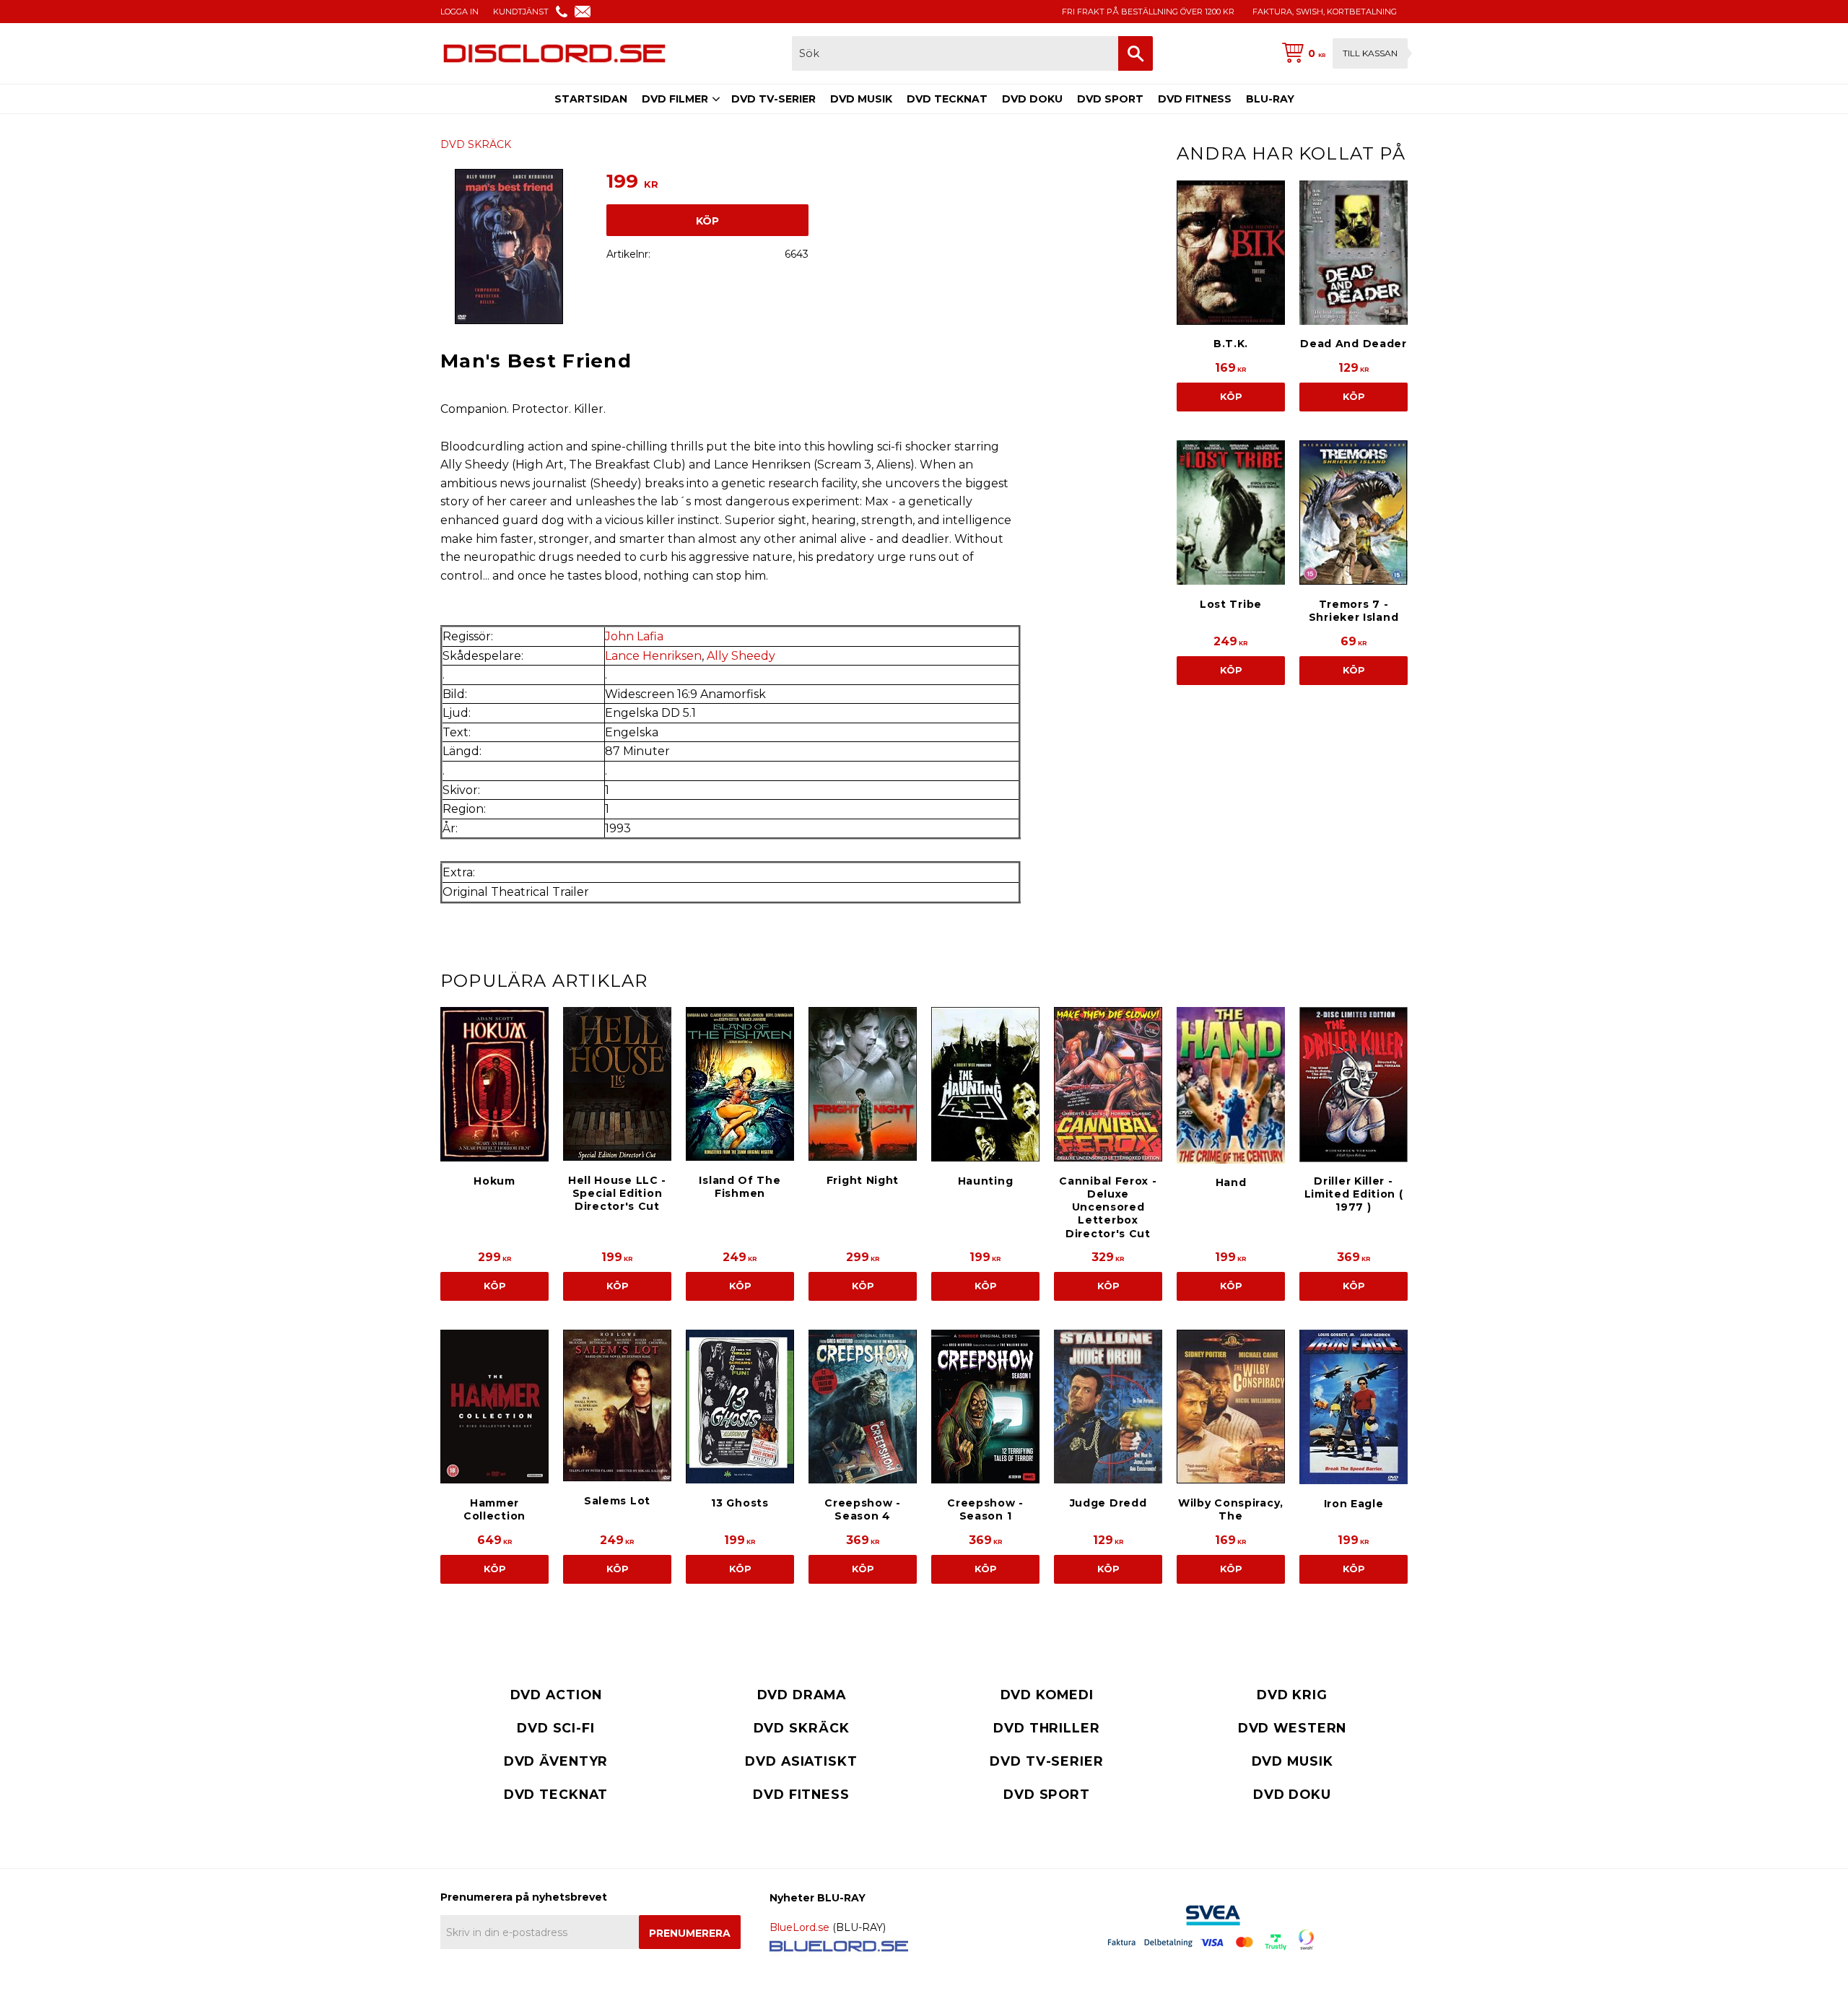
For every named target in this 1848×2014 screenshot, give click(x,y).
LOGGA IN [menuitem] (459, 12)
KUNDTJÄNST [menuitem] (521, 12)
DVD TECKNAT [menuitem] (947, 99)
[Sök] (1136, 53)
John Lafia (634, 636)
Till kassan (1370, 53)
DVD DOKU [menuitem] (1032, 99)
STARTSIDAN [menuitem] (591, 99)
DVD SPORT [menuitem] (1110, 99)
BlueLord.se (799, 1927)
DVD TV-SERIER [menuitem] (773, 99)
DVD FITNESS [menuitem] (1195, 99)
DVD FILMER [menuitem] (675, 99)
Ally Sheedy (741, 656)
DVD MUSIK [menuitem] (861, 99)
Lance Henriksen (653, 656)
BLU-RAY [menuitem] (1270, 99)
